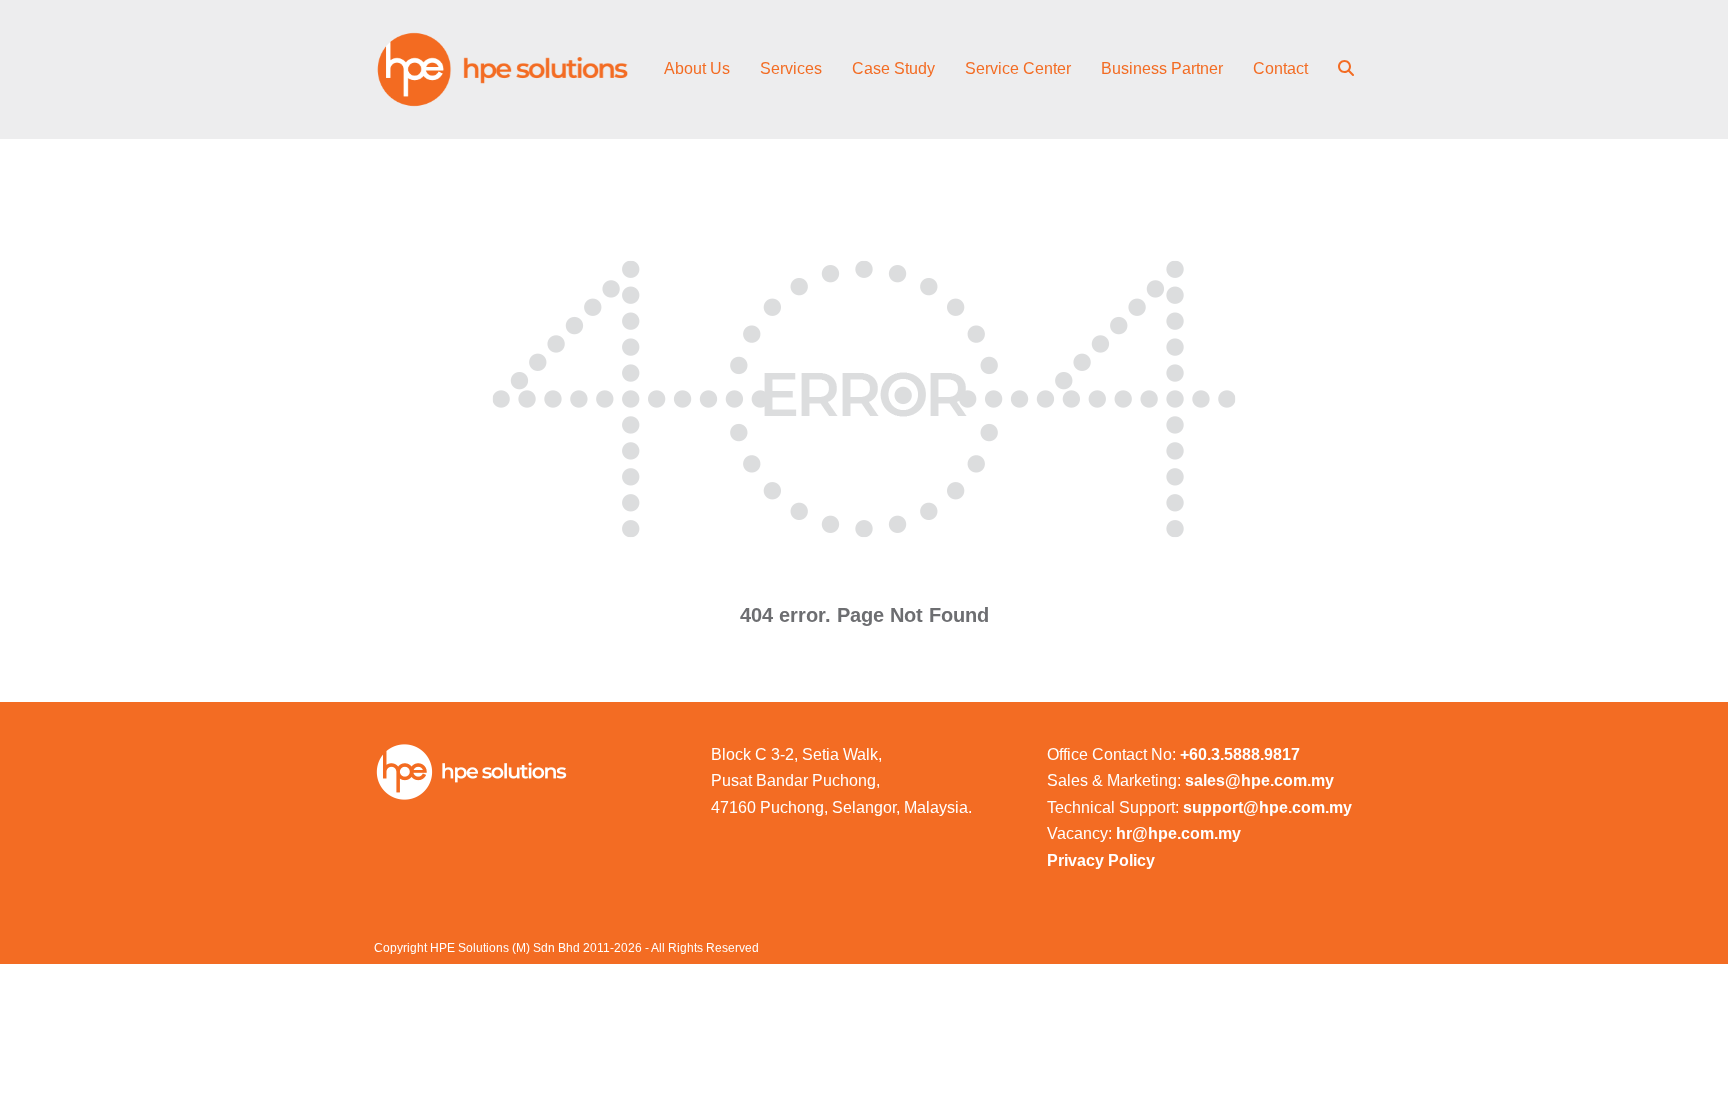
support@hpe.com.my (1267, 807)
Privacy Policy (1101, 860)
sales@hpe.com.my (1259, 780)
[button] (1346, 70)
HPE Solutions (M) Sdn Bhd (505, 948)
